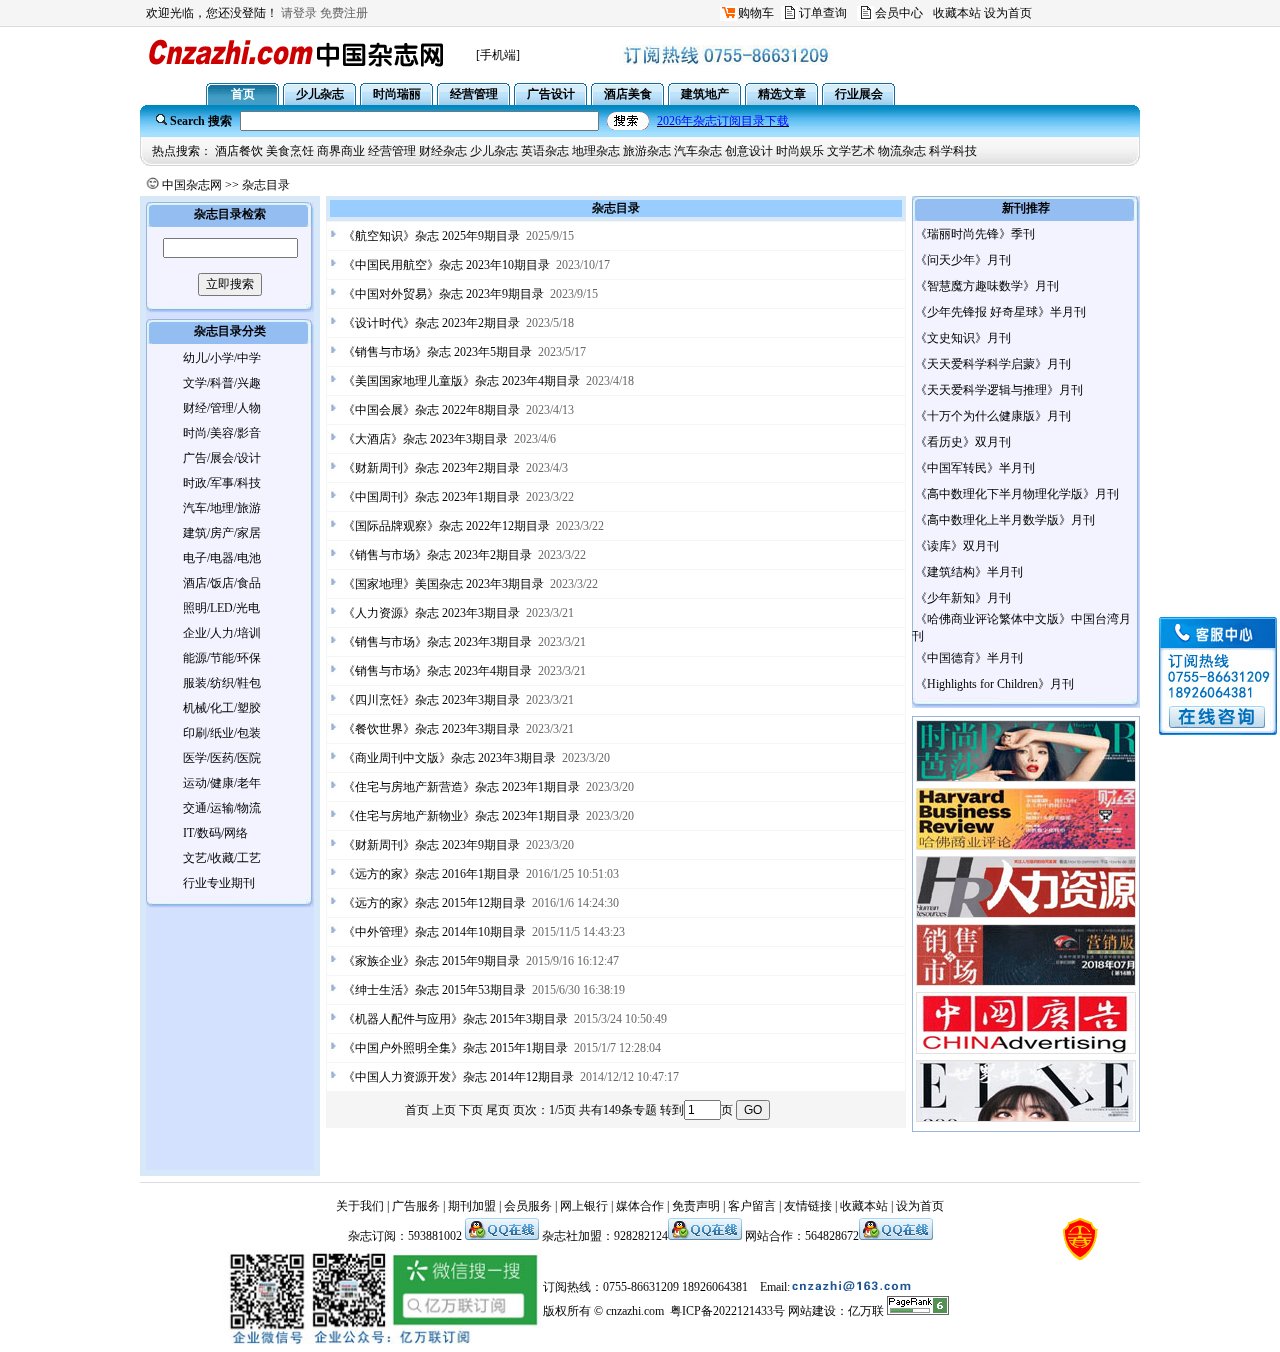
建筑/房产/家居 (222, 533)
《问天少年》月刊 (963, 260)
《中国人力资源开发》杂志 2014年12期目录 (458, 1077)
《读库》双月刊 (957, 546)
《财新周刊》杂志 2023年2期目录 (431, 468)
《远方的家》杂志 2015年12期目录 (434, 903)
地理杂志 (596, 151)
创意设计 (749, 151)
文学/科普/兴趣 (222, 383)
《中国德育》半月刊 (969, 658)
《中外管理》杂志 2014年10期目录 (434, 932)
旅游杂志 (647, 151)
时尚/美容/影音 (222, 433)
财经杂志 (443, 151)
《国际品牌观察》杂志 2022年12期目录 (446, 526)
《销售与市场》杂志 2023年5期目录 (437, 352)
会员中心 (899, 13)
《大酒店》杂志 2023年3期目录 (425, 439)
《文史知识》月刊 (963, 338)
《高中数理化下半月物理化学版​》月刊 (1017, 494)
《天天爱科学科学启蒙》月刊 (993, 364)
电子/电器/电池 (222, 558)
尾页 (498, 1110)
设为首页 (1008, 13)
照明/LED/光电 (221, 608)
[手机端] (498, 55)
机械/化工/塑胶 (222, 708)
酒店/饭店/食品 (222, 583)
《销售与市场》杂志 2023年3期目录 (437, 642)
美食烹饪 (290, 151)
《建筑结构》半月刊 (969, 572)
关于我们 (360, 1206)
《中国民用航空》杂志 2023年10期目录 (446, 265)
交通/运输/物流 (222, 808)
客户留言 (752, 1206)
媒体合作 (640, 1206)
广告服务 (416, 1206)
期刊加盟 (472, 1206)
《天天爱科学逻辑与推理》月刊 (999, 390)
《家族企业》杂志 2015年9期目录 (431, 961)
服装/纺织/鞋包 (222, 683)
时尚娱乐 (800, 151)
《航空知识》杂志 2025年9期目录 (431, 236)
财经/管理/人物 (222, 408)
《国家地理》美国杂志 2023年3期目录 (443, 584)
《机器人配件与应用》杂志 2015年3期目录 (455, 1019)
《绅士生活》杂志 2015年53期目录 (434, 990)
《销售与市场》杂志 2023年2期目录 (437, 555)
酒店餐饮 (239, 151)
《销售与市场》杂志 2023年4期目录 (437, 671)
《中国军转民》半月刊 (975, 468)
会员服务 (528, 1206)
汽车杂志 (698, 151)
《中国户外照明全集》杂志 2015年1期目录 (455, 1048)
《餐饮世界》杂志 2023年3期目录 (431, 729)
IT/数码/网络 (215, 833)
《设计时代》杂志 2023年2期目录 (431, 323)
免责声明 (696, 1206)
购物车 (756, 13)
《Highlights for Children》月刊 (994, 684)
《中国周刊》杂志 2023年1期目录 (431, 497)
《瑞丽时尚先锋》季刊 (975, 234)
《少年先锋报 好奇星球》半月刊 (1000, 312)
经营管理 (392, 151)
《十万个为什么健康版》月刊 (993, 416)
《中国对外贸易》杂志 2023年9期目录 (443, 294)
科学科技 (953, 151)
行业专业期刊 (219, 883)
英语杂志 (545, 151)
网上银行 (584, 1206)
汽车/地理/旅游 (222, 508)
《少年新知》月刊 (963, 598)
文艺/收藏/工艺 (222, 858)
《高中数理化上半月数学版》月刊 (1005, 520)
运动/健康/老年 (222, 783)
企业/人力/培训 (222, 633)
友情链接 (808, 1206)
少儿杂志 (494, 151)
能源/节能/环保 (222, 658)
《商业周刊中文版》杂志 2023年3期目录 (449, 758)
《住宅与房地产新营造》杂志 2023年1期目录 (461, 787)
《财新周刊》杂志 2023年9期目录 (431, 845)
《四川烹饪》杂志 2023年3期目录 (431, 700)
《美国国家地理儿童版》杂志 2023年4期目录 (461, 381)
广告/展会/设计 (222, 458)
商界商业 (341, 151)
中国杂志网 (192, 185)
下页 (471, 1110)
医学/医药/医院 (222, 758)
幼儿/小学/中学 (222, 358)
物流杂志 (902, 151)
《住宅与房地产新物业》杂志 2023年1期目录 (461, 816)
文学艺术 (851, 151)
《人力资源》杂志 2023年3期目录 (431, 613)
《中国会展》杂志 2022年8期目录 (431, 410)
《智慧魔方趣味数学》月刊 (987, 286)
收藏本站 (957, 13)
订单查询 (823, 13)
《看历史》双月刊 (963, 442)
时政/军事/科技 (222, 483)
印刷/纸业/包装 (222, 733)
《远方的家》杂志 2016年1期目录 (431, 874)
